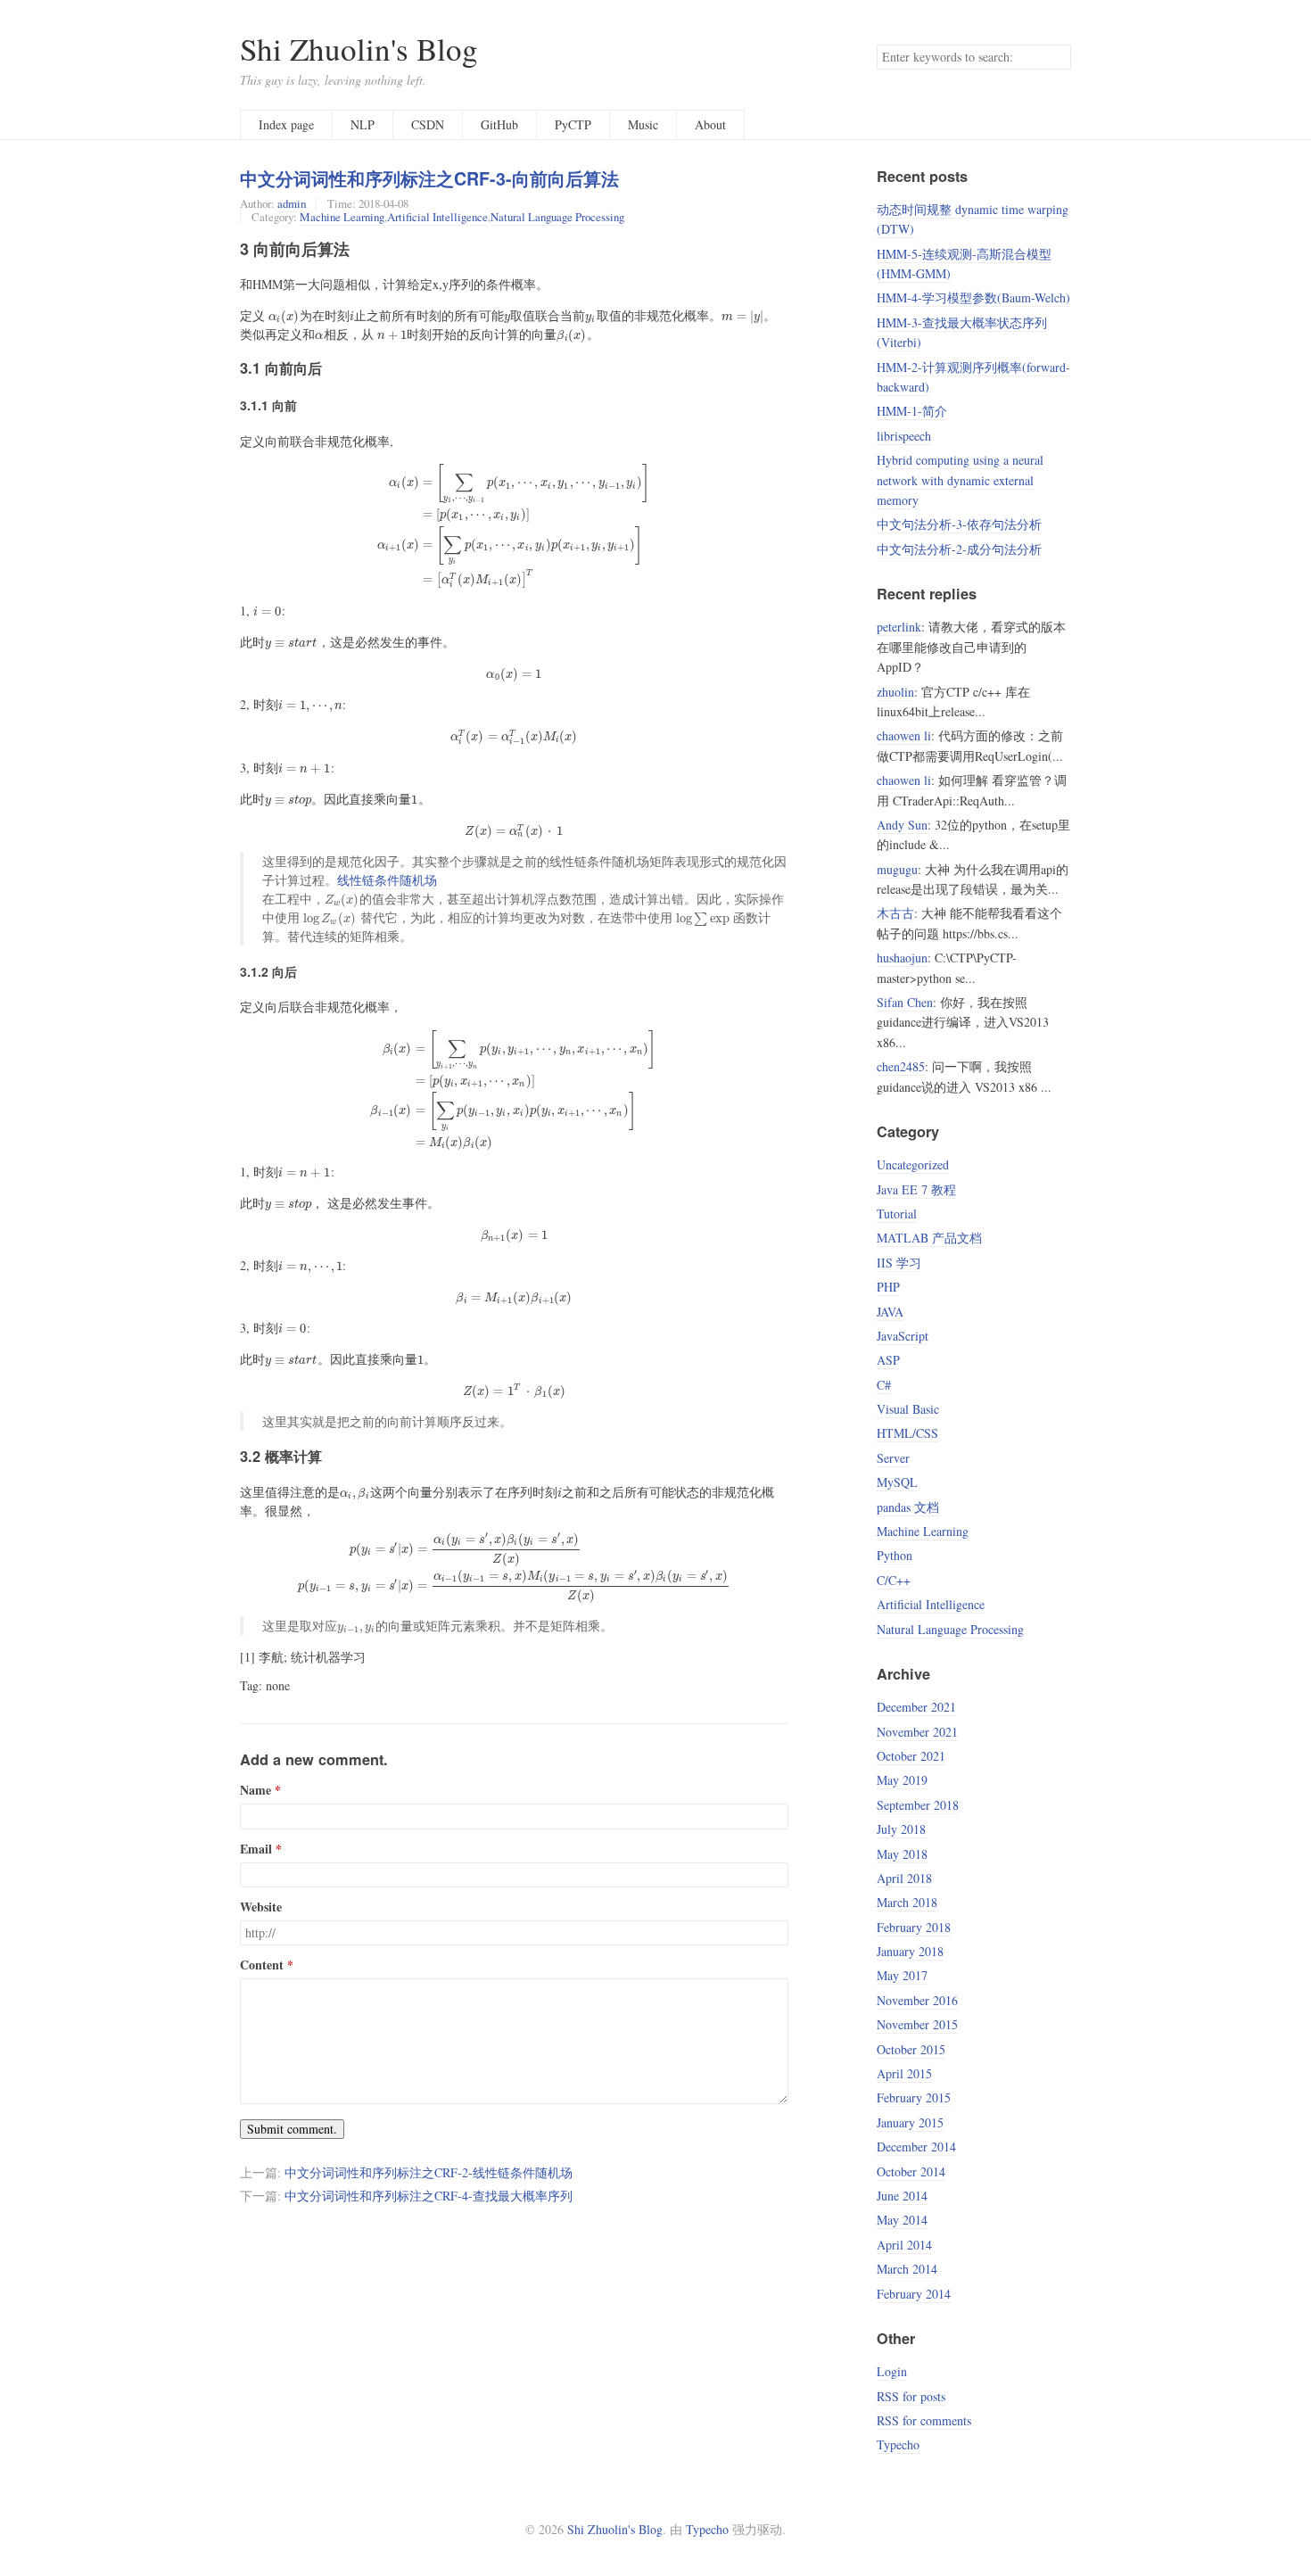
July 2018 (901, 1829)
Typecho (898, 2444)
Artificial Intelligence (437, 217)
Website (261, 1907)
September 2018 (918, 1805)
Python (895, 1555)
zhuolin (895, 692)
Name (256, 1790)
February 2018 (914, 1927)
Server (893, 1458)
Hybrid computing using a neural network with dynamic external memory (960, 480)
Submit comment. (292, 2129)
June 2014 (902, 2196)
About (710, 124)
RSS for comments (924, 2420)
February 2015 (914, 2097)
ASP (888, 1360)
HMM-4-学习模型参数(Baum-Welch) (973, 297)
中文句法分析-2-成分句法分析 (959, 549)
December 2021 (916, 1707)
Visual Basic (908, 1409)
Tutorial (897, 1214)
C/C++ (894, 1580)
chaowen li (904, 735)
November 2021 (917, 1732)
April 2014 (904, 2245)
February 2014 (914, 2294)
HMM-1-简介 (912, 411)
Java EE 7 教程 (916, 1189)
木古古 (895, 913)
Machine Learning (342, 217)
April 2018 (904, 1878)
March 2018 (907, 1902)
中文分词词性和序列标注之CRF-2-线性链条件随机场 (429, 2172)
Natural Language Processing (557, 217)
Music (643, 124)
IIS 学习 (899, 1263)
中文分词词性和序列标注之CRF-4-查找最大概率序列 (429, 2196)
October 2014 (911, 2171)
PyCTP (573, 124)
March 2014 (907, 2269)
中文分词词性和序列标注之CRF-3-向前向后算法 (429, 178)
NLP (363, 124)
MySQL (897, 1482)
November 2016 (917, 2000)
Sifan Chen (905, 1002)
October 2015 (911, 2049)
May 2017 (902, 1975)
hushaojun (902, 958)
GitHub (499, 124)
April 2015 (904, 2073)
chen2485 (901, 1066)
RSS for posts (911, 2396)
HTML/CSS (907, 1433)
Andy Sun (902, 825)
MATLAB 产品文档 (929, 1238)
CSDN (428, 124)
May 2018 (902, 1854)
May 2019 (902, 1780)
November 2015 (917, 2024)
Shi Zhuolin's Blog (359, 49)
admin (292, 203)
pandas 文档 (908, 1507)
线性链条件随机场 (387, 880)
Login (892, 2371)
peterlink (899, 627)
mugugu (897, 869)
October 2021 (911, 1756)
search (1057, 57)
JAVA (890, 1312)
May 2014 (902, 2220)
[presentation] (284, 315)
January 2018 (910, 1951)
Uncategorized (913, 1164)
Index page (286, 124)
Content (262, 1965)
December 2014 (916, 2147)
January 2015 (910, 2122)
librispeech (904, 436)
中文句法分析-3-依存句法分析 (959, 524)
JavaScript (903, 1336)
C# (884, 1385)
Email (256, 1849)
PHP (888, 1287)
